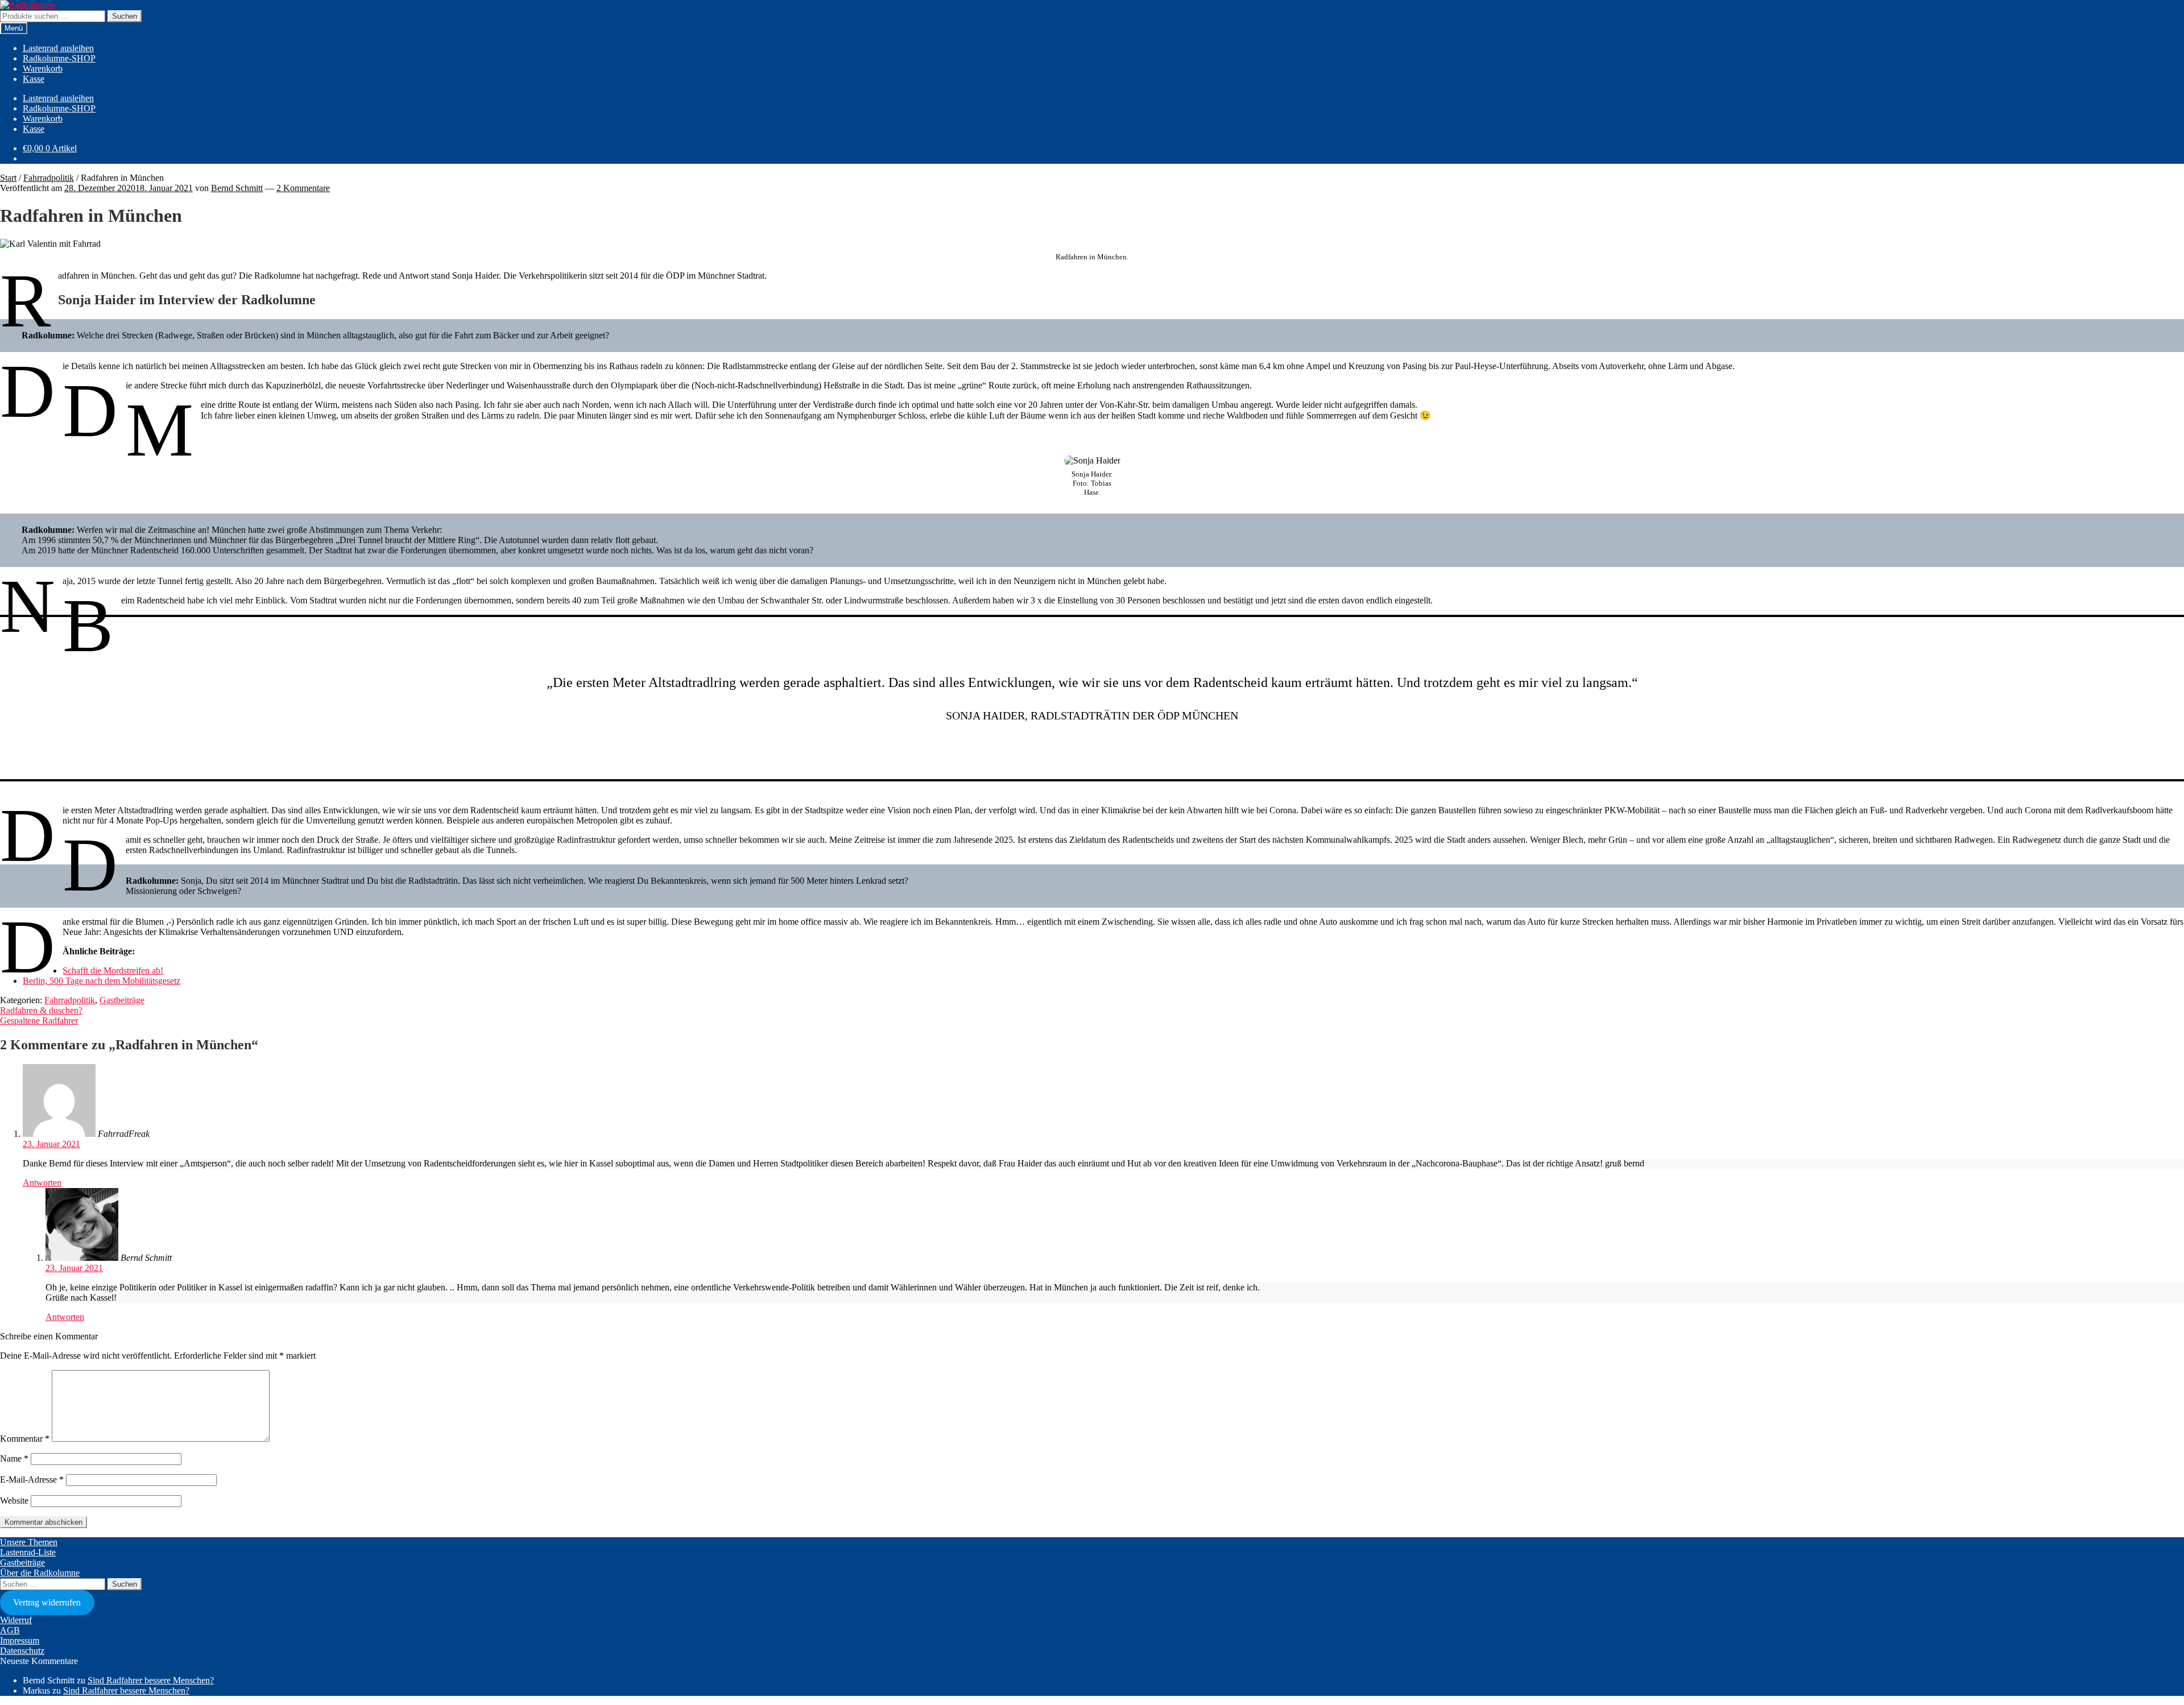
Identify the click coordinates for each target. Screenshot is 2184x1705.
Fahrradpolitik (49, 178)
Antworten (42, 1183)
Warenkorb (43, 69)
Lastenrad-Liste (28, 1552)
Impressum (20, 1640)
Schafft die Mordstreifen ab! (113, 971)
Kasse (34, 79)
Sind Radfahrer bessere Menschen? (151, 1680)
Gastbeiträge (122, 1000)
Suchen (125, 16)
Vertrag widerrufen (47, 1602)
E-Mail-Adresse (32, 1480)
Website (14, 1501)
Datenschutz (22, 1651)
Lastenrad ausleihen (58, 48)
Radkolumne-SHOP (59, 58)
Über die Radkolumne (40, 1573)
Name (14, 1458)
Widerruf (16, 1620)
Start (8, 178)
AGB (10, 1630)
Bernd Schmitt (237, 188)
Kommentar (25, 1439)
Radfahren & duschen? (41, 1010)
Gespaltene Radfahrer (39, 1021)
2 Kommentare (303, 188)
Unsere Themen (29, 1542)
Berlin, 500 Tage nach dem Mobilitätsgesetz (102, 981)
